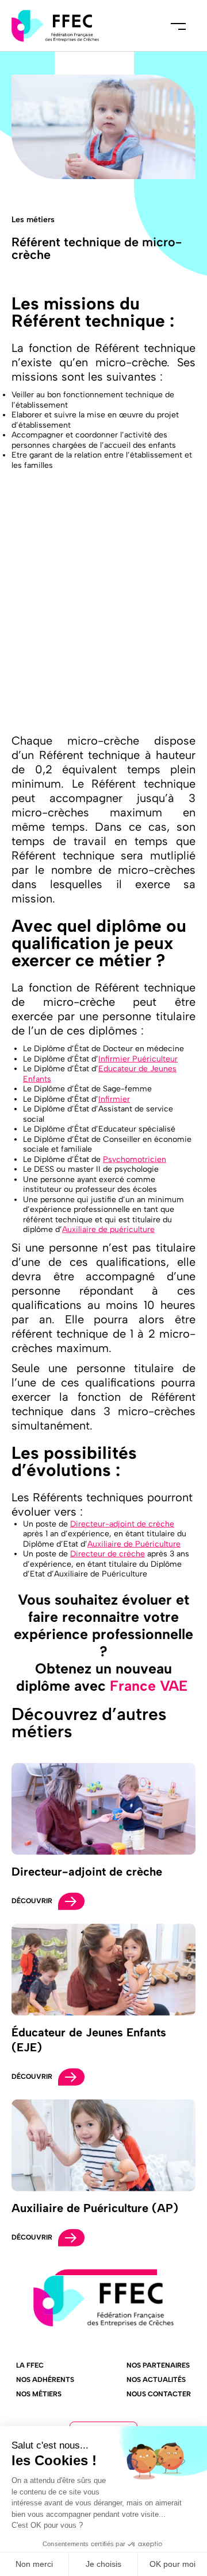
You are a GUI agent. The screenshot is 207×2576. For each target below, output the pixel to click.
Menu (178, 26)
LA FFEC (30, 2365)
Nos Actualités (156, 2380)
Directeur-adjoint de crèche (122, 1524)
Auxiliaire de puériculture (108, 1229)
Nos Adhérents (45, 2380)
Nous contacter (159, 2394)
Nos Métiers (39, 2394)
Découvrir (32, 1901)
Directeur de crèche (108, 1554)
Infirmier (114, 1099)
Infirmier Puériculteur (138, 1059)
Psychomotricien (135, 1159)
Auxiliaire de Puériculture (134, 1544)
